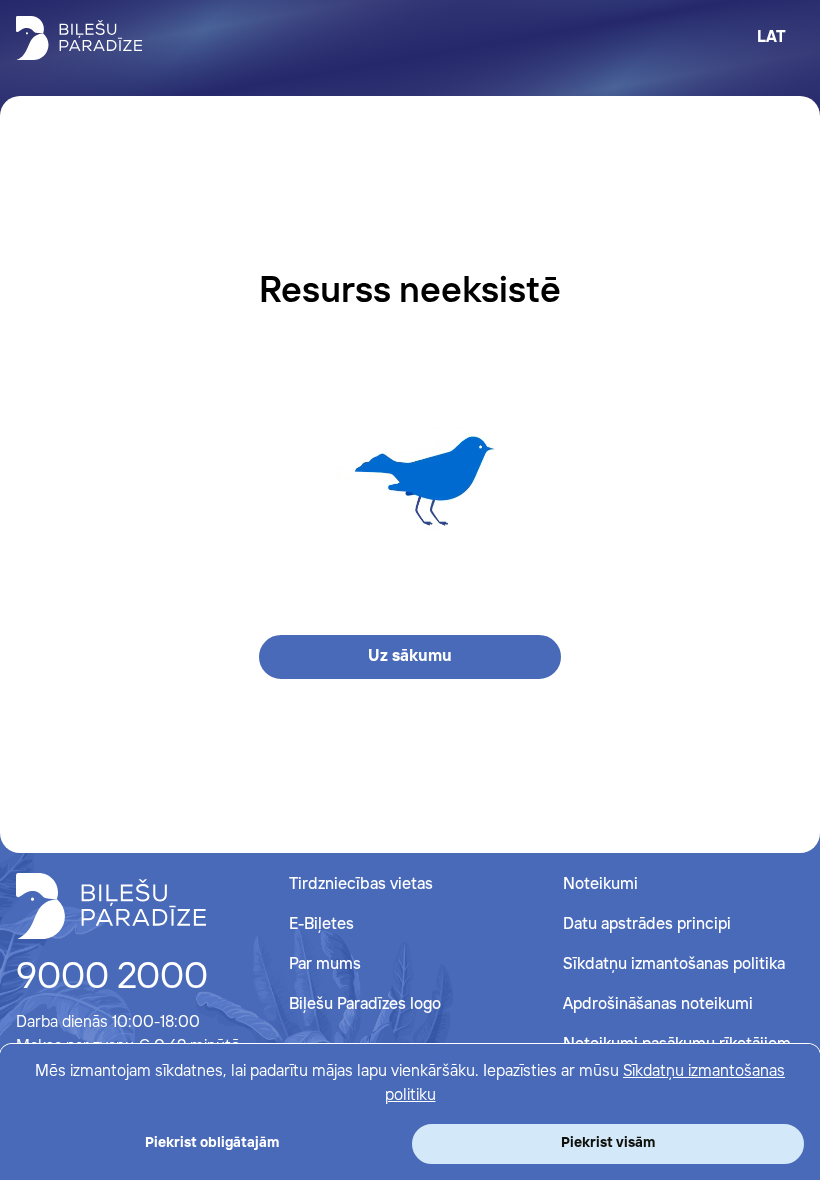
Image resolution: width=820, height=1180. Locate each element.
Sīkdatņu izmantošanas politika (674, 964)
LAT (771, 37)
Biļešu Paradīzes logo (365, 1004)
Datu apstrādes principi (647, 924)
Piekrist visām (608, 1143)
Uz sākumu (410, 656)
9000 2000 (112, 978)
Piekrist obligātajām (212, 1143)
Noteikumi (600, 884)
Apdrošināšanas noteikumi (658, 1004)
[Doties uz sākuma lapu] (79, 38)
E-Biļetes (321, 924)
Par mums (325, 964)
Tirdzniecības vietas (361, 884)
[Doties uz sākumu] (111, 906)
